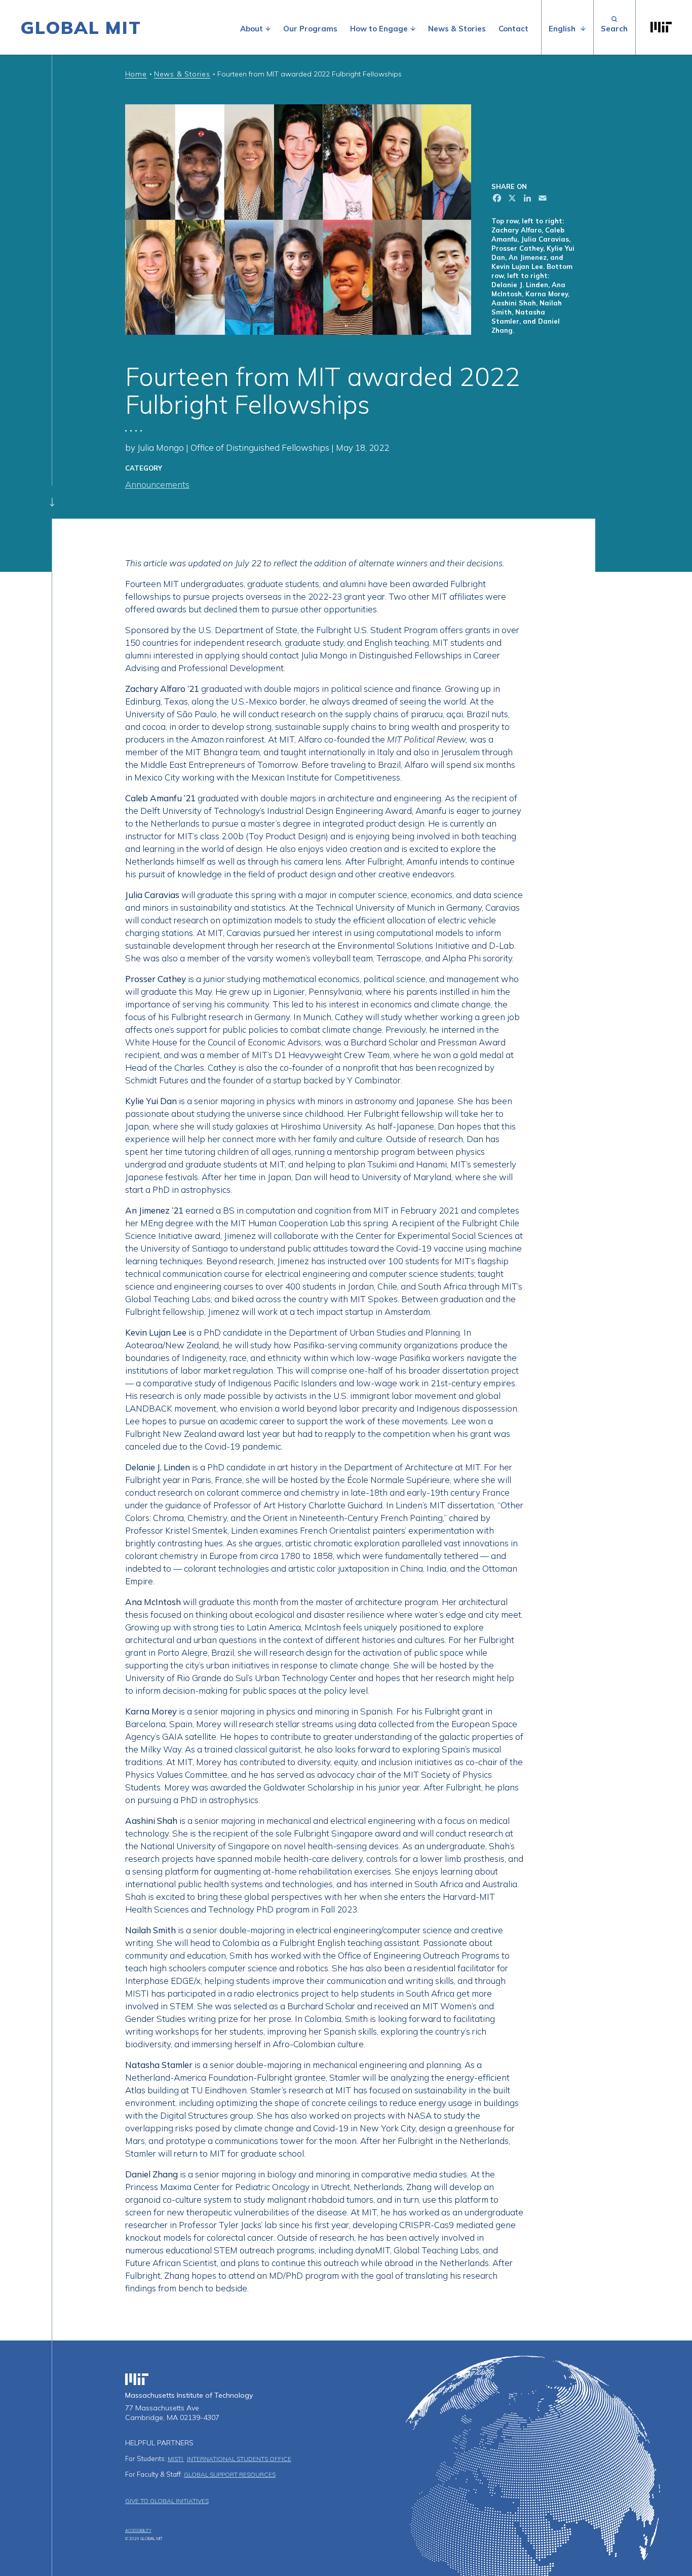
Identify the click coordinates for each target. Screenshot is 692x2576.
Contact (513, 29)
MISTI (176, 2459)
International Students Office (239, 2459)
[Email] (542, 199)
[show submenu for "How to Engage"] (413, 29)
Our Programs (310, 29)
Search (614, 27)
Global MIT (81, 27)
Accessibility (138, 2530)
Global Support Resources (230, 2474)
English (562, 29)
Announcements (157, 484)
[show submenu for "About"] (268, 29)
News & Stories (457, 29)
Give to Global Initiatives (167, 2501)
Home (136, 74)
